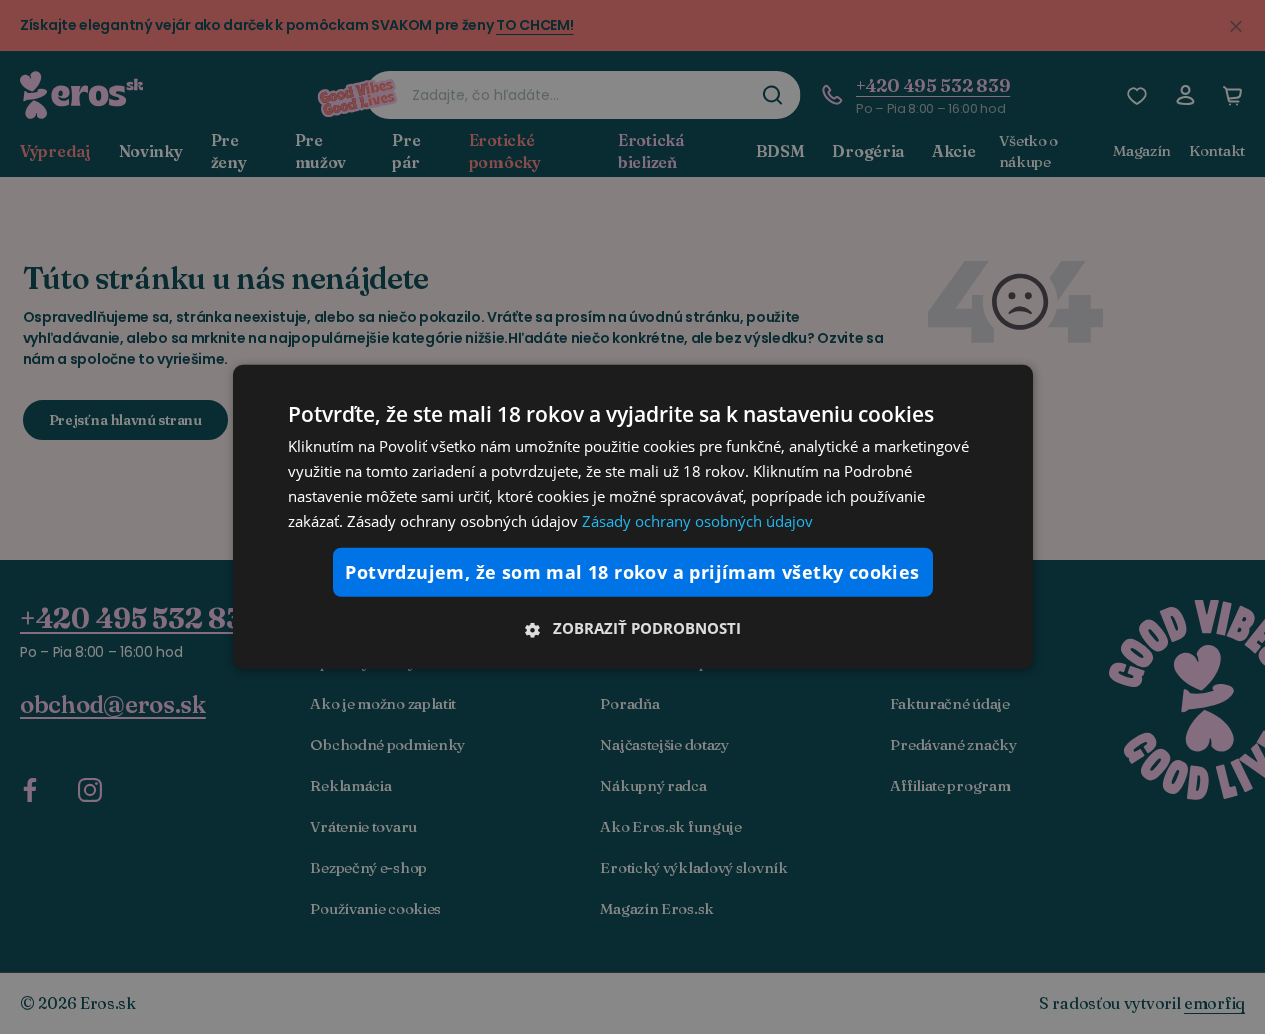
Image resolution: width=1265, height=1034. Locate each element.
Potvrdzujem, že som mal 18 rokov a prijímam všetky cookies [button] (632, 572)
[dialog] (633, 517)
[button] (633, 628)
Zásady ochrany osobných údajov (697, 520)
